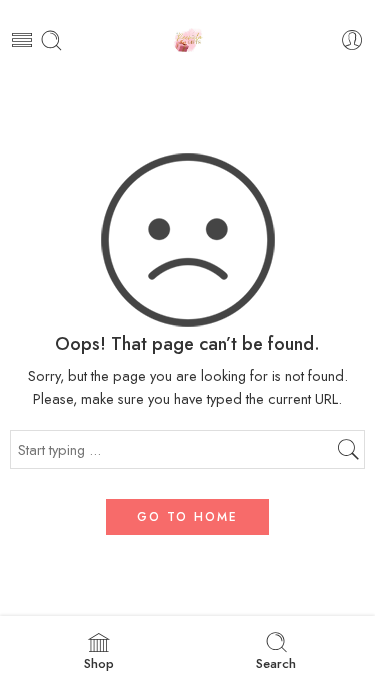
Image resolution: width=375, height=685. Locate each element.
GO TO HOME (187, 517)
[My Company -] (187, 40)
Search (276, 663)
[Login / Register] (352, 40)
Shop (99, 663)
